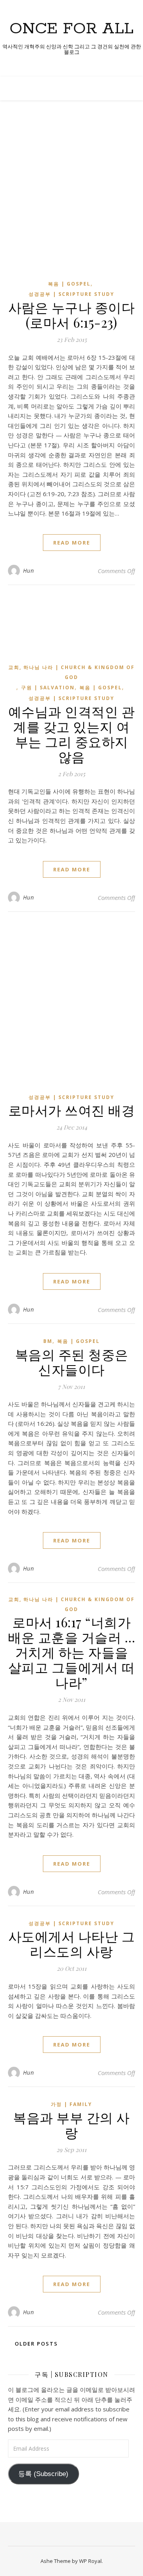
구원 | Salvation (48, 688)
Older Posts (35, 2344)
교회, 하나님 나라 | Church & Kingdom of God (71, 672)
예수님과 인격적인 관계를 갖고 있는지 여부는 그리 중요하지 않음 (72, 734)
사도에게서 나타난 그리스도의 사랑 (72, 1943)
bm (48, 1341)
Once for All (71, 29)
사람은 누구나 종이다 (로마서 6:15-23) (72, 315)
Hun (29, 571)
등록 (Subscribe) (43, 2474)
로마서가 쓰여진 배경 (72, 1110)
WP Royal (90, 2561)
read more (72, 543)
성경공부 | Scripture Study (71, 294)
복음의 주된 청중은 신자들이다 (72, 1362)
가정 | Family (71, 2104)
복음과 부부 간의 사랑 (71, 2125)
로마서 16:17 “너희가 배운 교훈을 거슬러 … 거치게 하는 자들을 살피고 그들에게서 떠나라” (71, 1652)
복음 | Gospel (69, 284)
